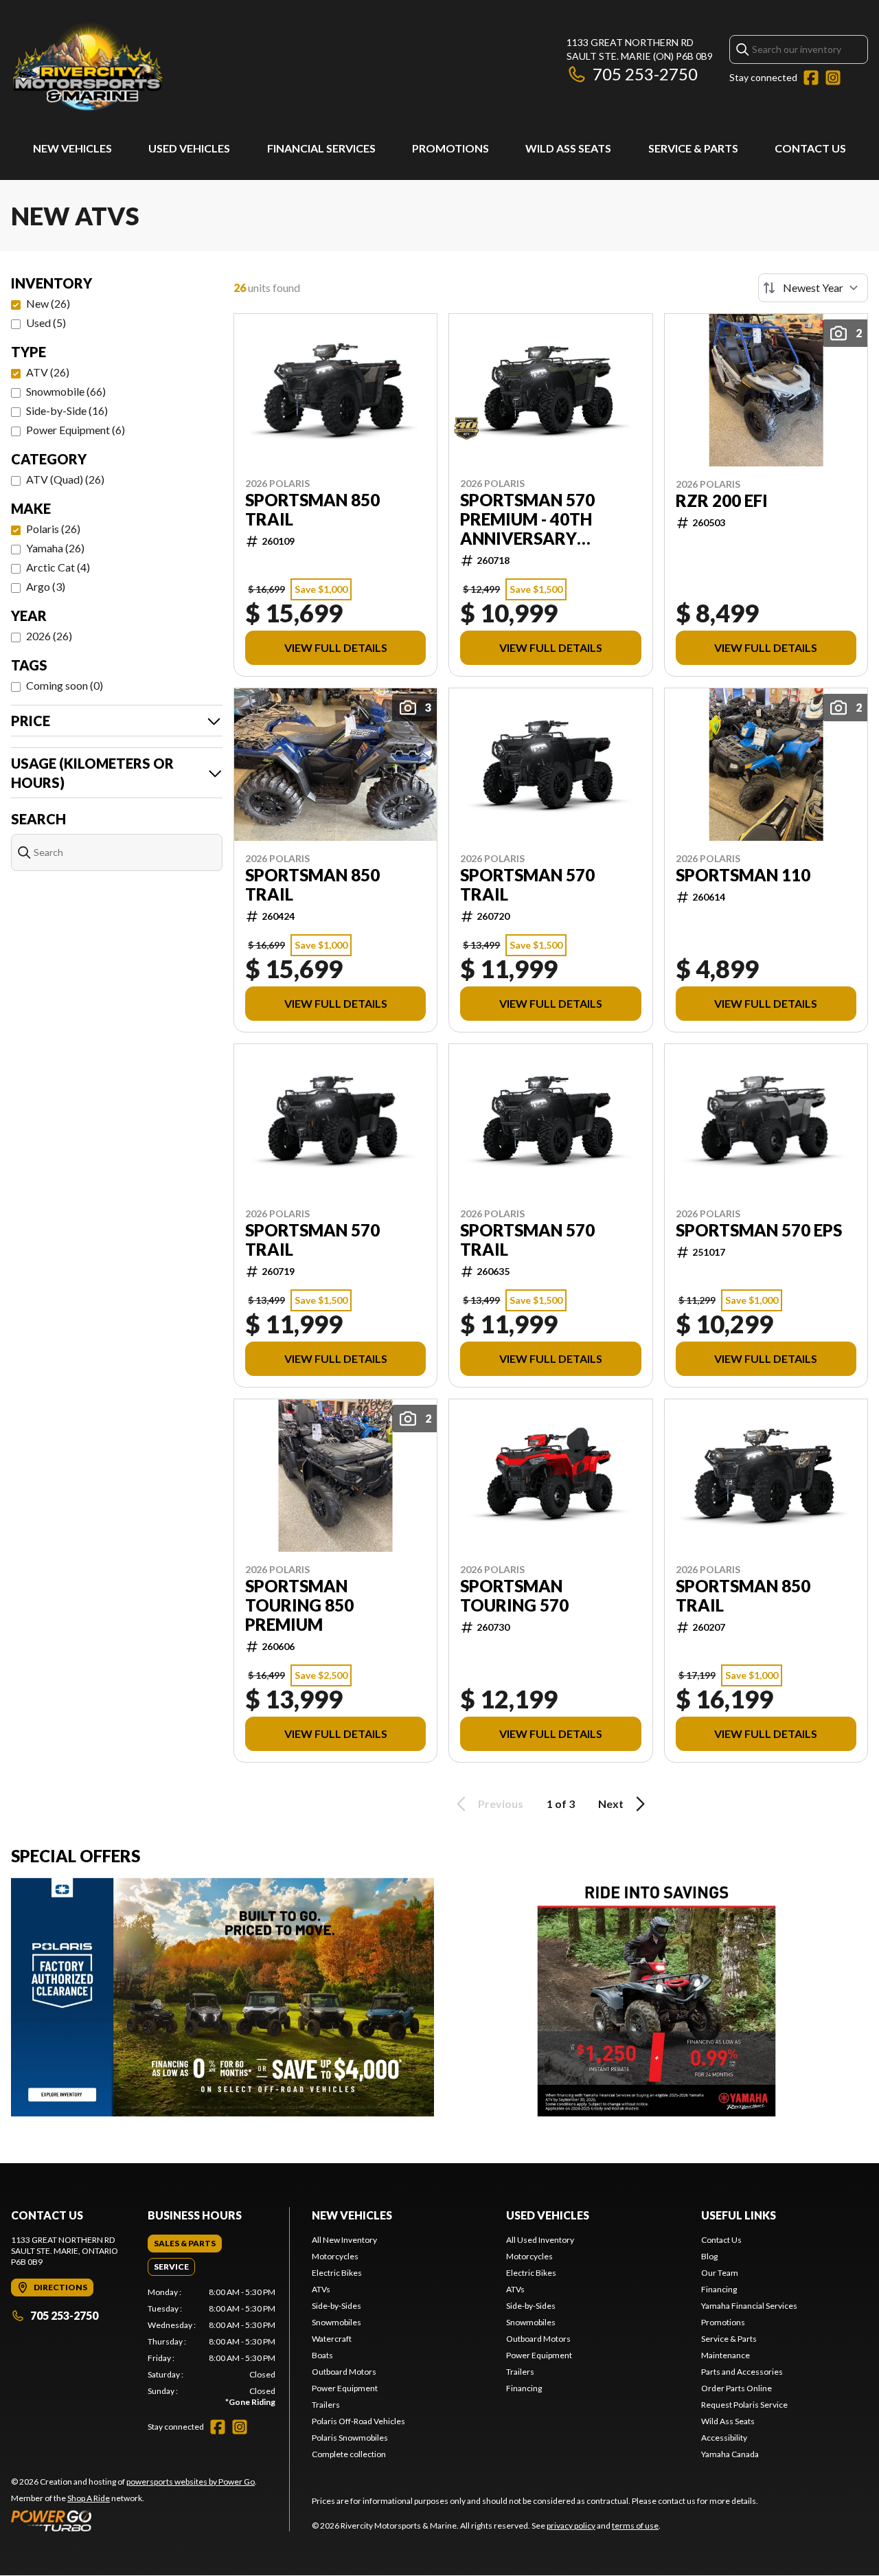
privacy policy (571, 2526)
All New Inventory (344, 2240)
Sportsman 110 (743, 875)
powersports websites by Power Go (191, 2482)
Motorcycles (335, 2256)
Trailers (326, 2405)
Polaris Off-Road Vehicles (358, 2421)
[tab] (185, 2244)
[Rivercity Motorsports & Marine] (183, 66)
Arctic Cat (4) (58, 567)
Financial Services (321, 148)
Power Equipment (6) (76, 430)
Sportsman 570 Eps (759, 1230)
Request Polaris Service (744, 2405)
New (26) (48, 303)
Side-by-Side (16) (67, 410)
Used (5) (46, 323)
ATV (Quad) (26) (65, 479)
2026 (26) (49, 636)
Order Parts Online (737, 2388)
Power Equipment (345, 2388)
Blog (709, 2256)
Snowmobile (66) (66, 391)
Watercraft (332, 2339)
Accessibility (724, 2438)
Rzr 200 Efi (722, 501)
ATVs (321, 2289)
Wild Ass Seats (568, 148)
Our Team (720, 2273)
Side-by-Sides (336, 2306)
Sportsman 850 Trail (312, 510)
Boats (322, 2355)
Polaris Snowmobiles (350, 2438)
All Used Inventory (540, 2240)
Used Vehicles (189, 148)
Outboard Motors (344, 2372)
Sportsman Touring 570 (514, 1596)
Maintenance (726, 2355)
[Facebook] (811, 78)
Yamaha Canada (730, 2454)
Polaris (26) (53, 529)
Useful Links (739, 2215)
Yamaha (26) (55, 548)
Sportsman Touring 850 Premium (299, 1605)
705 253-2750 (645, 74)
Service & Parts (693, 148)
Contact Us (810, 148)
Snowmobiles (336, 2322)
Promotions (450, 148)
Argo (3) (46, 586)
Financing (524, 2388)
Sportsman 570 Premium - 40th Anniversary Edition (527, 519)
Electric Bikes (337, 2273)
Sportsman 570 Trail (527, 885)
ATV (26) (48, 372)
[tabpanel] (212, 2347)
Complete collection (349, 2454)
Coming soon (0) (65, 685)
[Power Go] (134, 2520)
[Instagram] (833, 78)
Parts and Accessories (742, 2372)
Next (611, 1804)
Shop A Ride (89, 2498)
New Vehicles (72, 148)
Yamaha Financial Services (749, 2306)
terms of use (635, 2526)
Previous (501, 1804)
